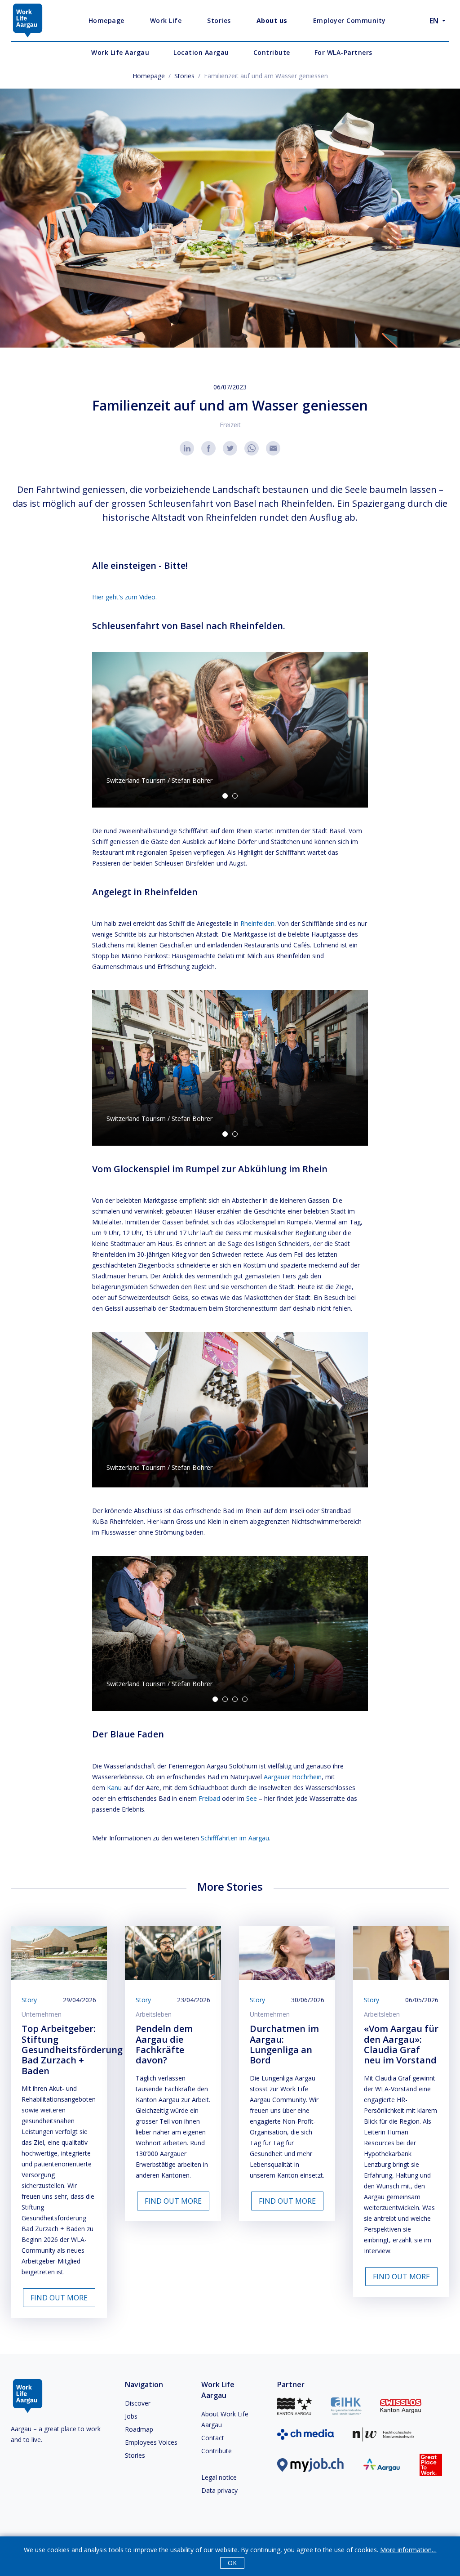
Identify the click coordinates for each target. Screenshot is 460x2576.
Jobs (131, 2416)
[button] (230, 730)
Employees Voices (151, 2442)
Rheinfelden (257, 923)
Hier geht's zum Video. (124, 597)
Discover (138, 2403)
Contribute (217, 2451)
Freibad (209, 1798)
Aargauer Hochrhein (293, 1777)
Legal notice (219, 2477)
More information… (408, 2550)
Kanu (114, 1788)
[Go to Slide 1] (225, 796)
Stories (184, 76)
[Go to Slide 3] (235, 1699)
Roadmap (139, 2429)
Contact (213, 2438)
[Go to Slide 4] (245, 1699)
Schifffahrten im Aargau (235, 1838)
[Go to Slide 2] (235, 796)
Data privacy (219, 2490)
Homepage (149, 76)
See (252, 1798)
